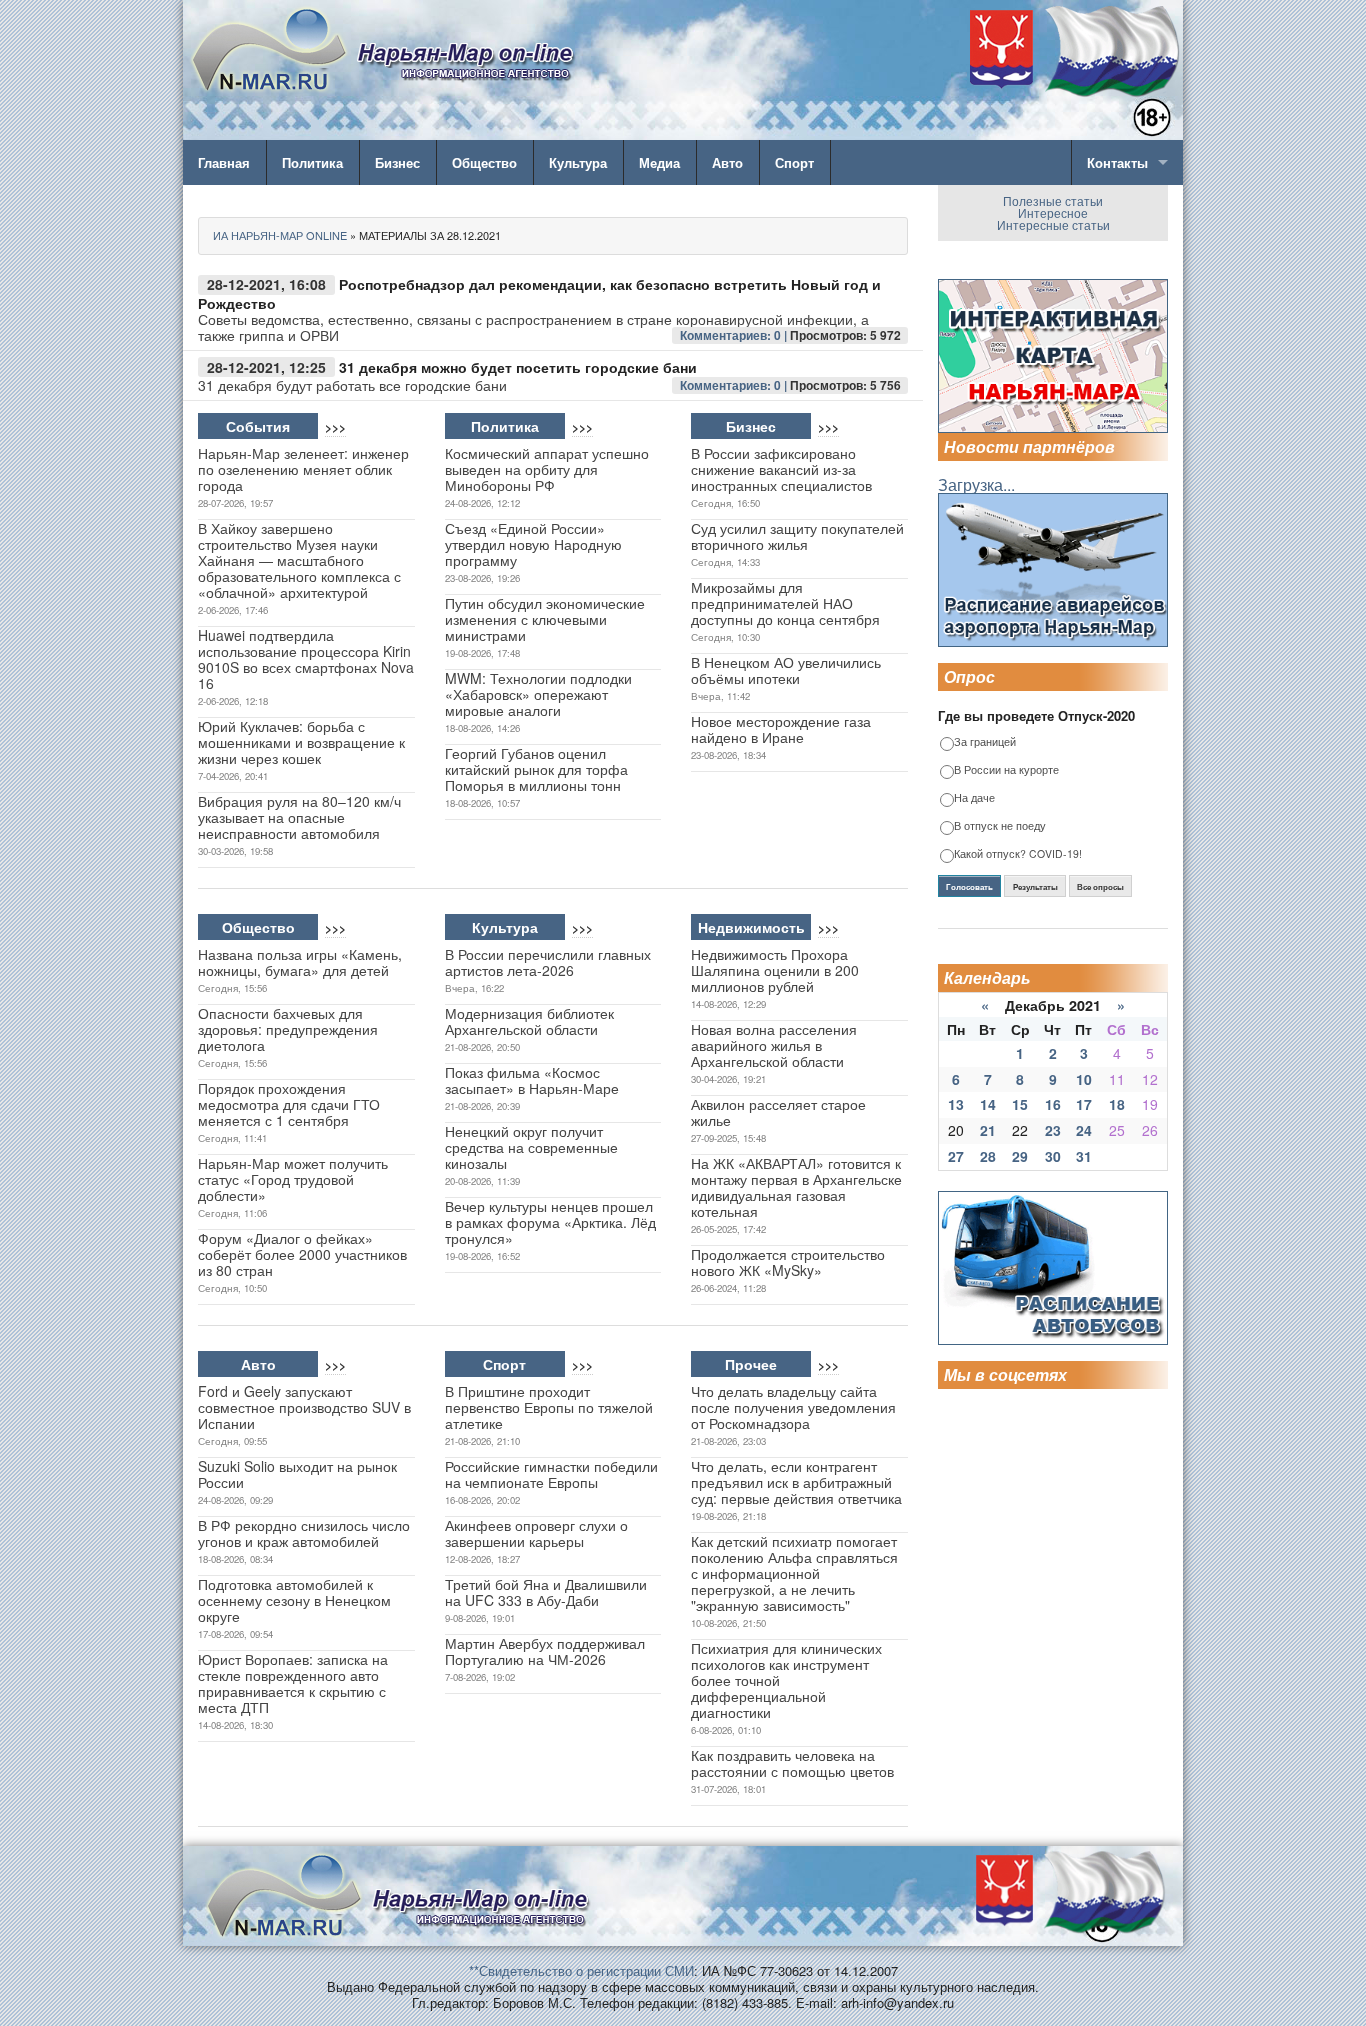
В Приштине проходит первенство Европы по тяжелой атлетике (549, 1407)
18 (1117, 1104)
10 (1084, 1079)
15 (1020, 1104)
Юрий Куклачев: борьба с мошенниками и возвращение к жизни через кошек (301, 742)
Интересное (1053, 212)
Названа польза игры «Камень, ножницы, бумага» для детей (300, 962)
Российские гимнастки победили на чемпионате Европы (551, 1474)
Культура (578, 162)
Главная (224, 162)
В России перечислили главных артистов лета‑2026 (548, 962)
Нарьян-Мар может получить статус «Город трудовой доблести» (293, 1179)
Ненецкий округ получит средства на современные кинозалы (531, 1147)
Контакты (1117, 162)
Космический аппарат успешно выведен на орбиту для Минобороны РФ (547, 469)
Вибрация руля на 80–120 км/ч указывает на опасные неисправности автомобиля (299, 817)
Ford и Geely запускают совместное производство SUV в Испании (304, 1407)
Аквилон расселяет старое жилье (778, 1112)
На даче (974, 798)
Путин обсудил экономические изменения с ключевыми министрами (545, 619)
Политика (312, 162)
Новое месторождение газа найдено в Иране (781, 729)
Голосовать (969, 887)
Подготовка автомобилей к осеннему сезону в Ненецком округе (294, 1600)
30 (1053, 1156)
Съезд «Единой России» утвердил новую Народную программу (533, 544)
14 (988, 1104)
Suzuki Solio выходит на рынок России (297, 1474)
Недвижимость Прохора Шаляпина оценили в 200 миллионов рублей (775, 970)
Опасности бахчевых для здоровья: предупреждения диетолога (288, 1029)
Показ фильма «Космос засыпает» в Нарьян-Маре (532, 1080)
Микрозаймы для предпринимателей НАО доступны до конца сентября (785, 603)
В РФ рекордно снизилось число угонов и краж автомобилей (304, 1533)
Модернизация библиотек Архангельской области (529, 1021)
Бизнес (397, 162)
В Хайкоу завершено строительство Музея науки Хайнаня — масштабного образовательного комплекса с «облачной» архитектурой (299, 560)
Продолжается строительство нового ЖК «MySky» (788, 1262)
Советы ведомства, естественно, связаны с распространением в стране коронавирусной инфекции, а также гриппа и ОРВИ (533, 327)
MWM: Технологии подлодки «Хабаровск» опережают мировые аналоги (538, 694)
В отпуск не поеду (1000, 826)
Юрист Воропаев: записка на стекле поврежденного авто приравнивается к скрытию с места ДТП (293, 1683)
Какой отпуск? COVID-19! (1018, 854)
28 (988, 1156)
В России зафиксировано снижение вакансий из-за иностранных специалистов (781, 469)
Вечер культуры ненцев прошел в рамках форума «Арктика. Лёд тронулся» (550, 1222)
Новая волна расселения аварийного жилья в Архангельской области (774, 1045)
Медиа (659, 162)
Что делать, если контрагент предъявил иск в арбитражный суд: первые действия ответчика (796, 1482)
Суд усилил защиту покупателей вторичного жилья (797, 536)
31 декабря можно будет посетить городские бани (518, 367)
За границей (985, 742)
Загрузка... (976, 484)
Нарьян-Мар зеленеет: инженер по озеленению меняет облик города (303, 469)
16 (1053, 1104)
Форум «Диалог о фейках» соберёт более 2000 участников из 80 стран (302, 1254)
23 (1053, 1130)
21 (988, 1130)
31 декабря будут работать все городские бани (352, 385)
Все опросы (1100, 887)
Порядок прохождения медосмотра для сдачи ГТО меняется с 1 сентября (289, 1104)
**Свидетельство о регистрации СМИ (581, 1970)
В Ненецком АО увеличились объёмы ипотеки (786, 670)
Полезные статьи (1053, 200)
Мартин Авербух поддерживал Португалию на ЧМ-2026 (545, 1651)
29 (1020, 1156)
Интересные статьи (1053, 224)
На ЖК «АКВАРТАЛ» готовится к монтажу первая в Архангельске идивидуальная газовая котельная (796, 1187)
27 (956, 1156)
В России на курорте (1006, 770)
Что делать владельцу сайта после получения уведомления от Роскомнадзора (793, 1407)
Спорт (794, 162)
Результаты (1035, 887)
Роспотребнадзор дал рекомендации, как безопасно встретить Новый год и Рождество (539, 293)
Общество (484, 162)
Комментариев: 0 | (735, 335)
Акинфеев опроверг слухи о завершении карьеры (536, 1533)
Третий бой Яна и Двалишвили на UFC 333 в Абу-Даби (546, 1592)
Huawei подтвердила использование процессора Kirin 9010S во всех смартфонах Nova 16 (306, 659)
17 (1084, 1104)
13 (956, 1104)
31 (1084, 1156)
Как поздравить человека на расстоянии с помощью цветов (792, 1763)
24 (1084, 1130)
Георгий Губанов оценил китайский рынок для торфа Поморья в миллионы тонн (536, 769)
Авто (727, 162)
